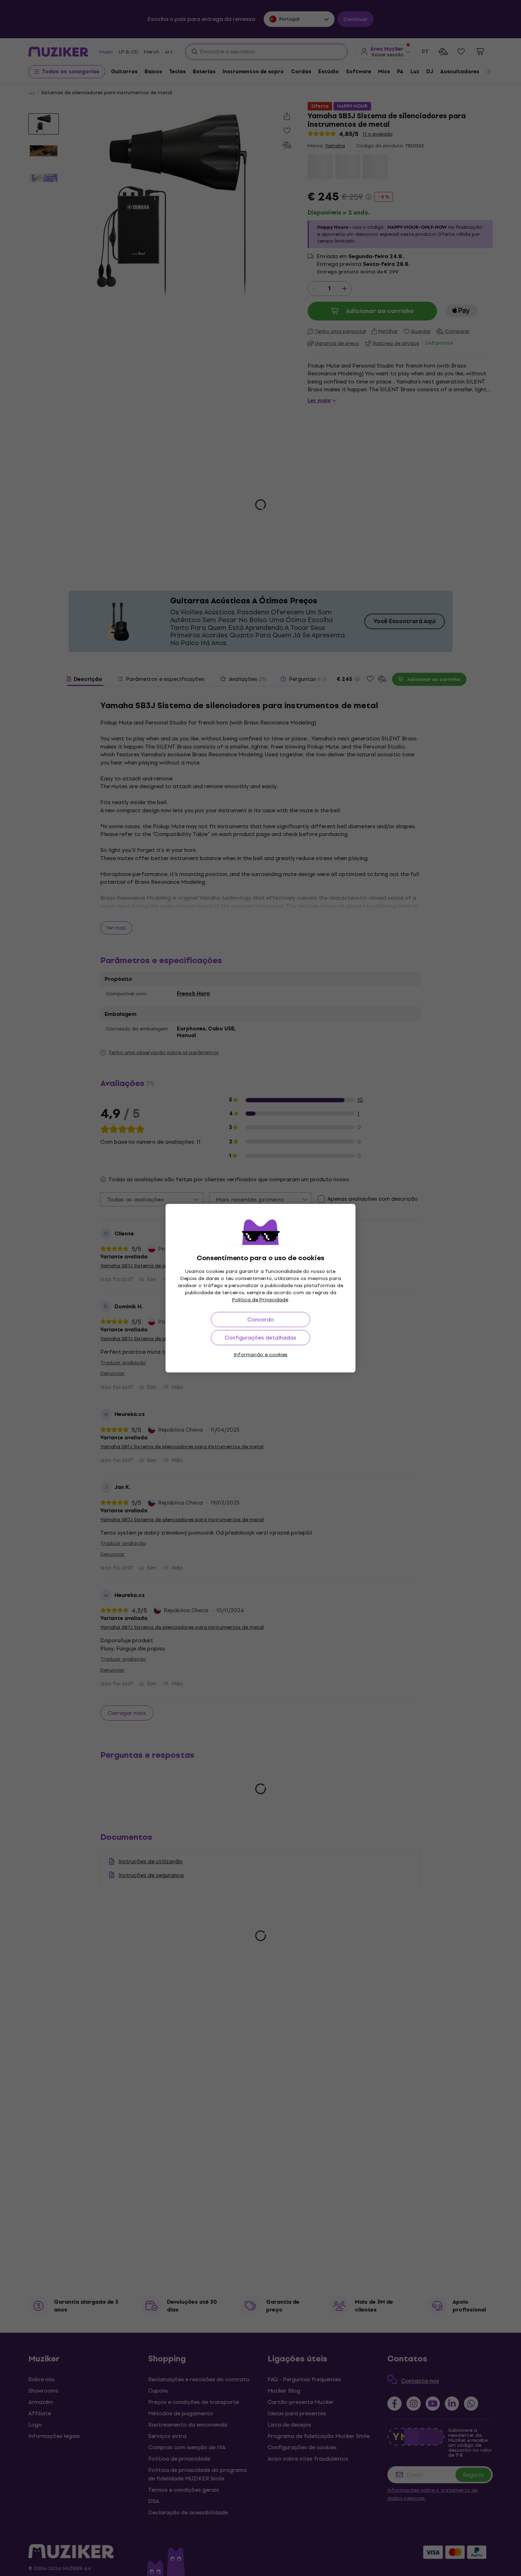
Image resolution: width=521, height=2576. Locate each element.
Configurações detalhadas (260, 1338)
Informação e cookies (260, 1355)
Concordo (261, 1320)
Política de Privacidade (260, 1300)
